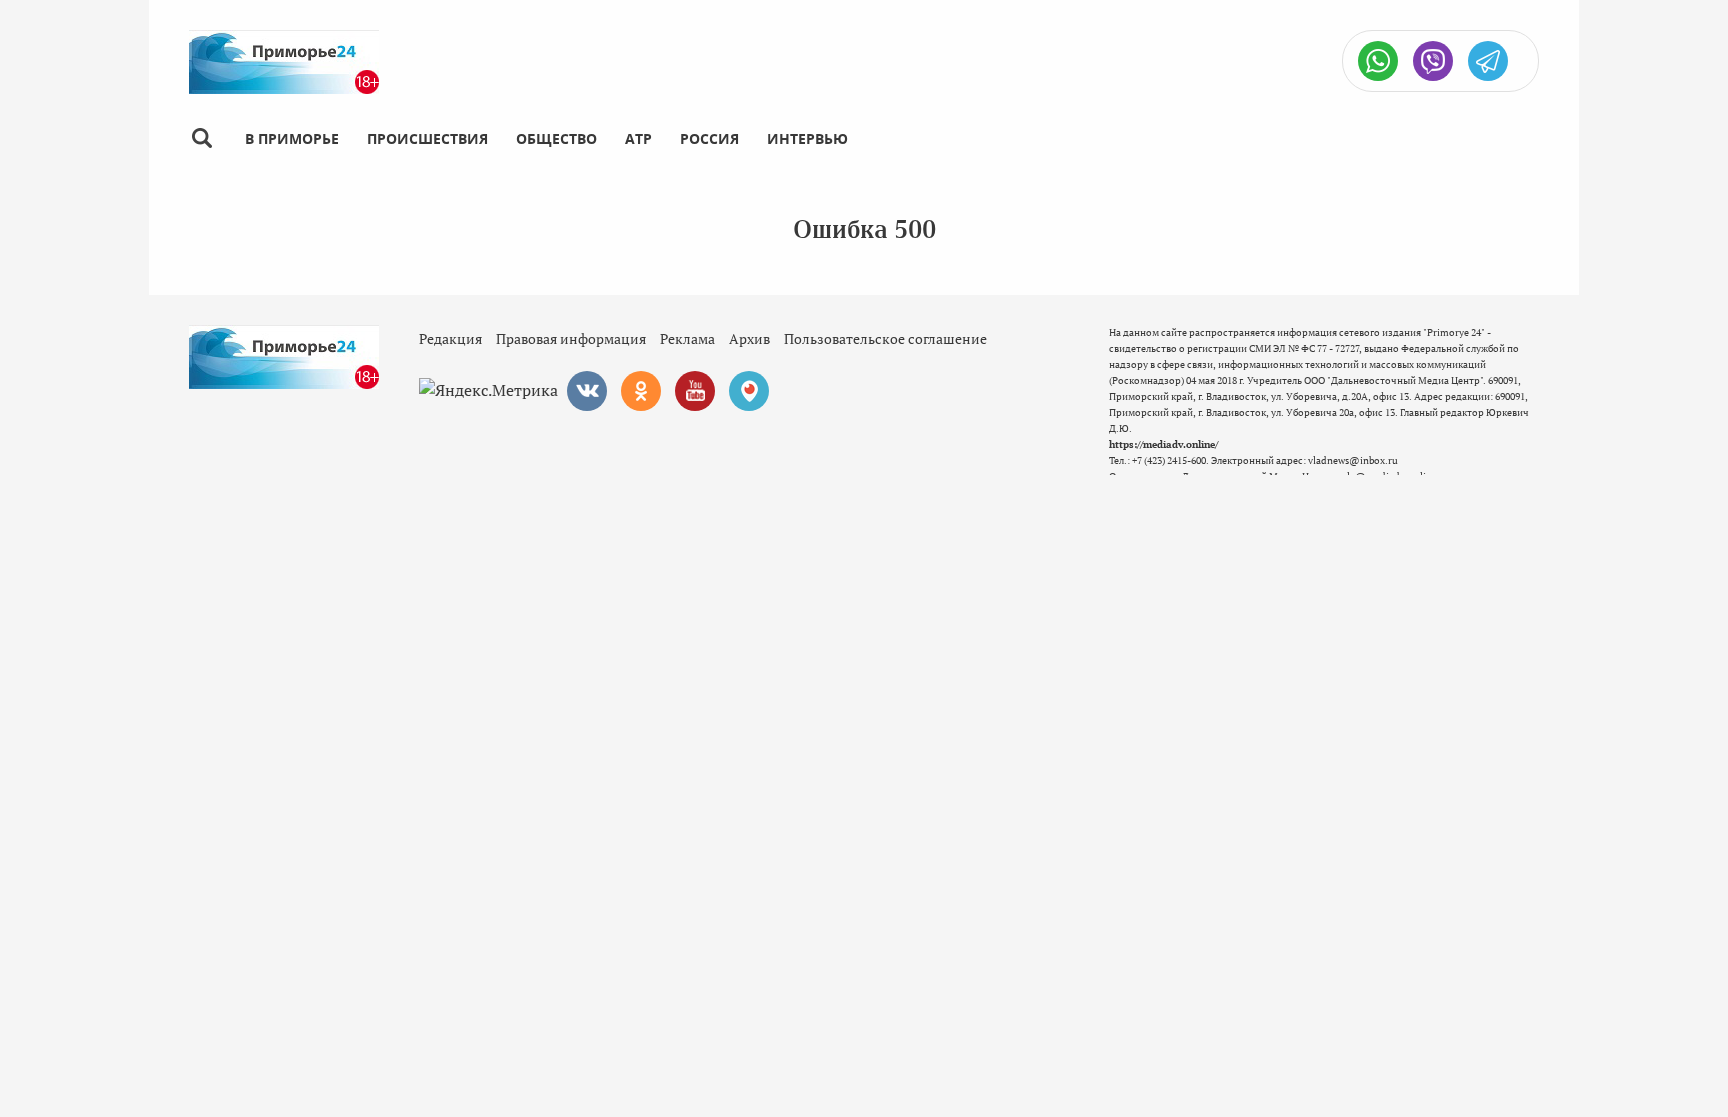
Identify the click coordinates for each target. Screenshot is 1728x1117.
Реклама (687, 338)
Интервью (807, 138)
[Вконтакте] (587, 391)
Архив (749, 338)
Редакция (450, 338)
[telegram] (1488, 61)
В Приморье (292, 138)
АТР (638, 138)
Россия (709, 138)
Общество (556, 138)
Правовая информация (571, 338)
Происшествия (427, 138)
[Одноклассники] (641, 391)
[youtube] (695, 391)
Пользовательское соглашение (885, 338)
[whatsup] (1378, 61)
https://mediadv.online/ (1163, 444)
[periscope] (749, 391)
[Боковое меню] (201, 138)
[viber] (1433, 61)
